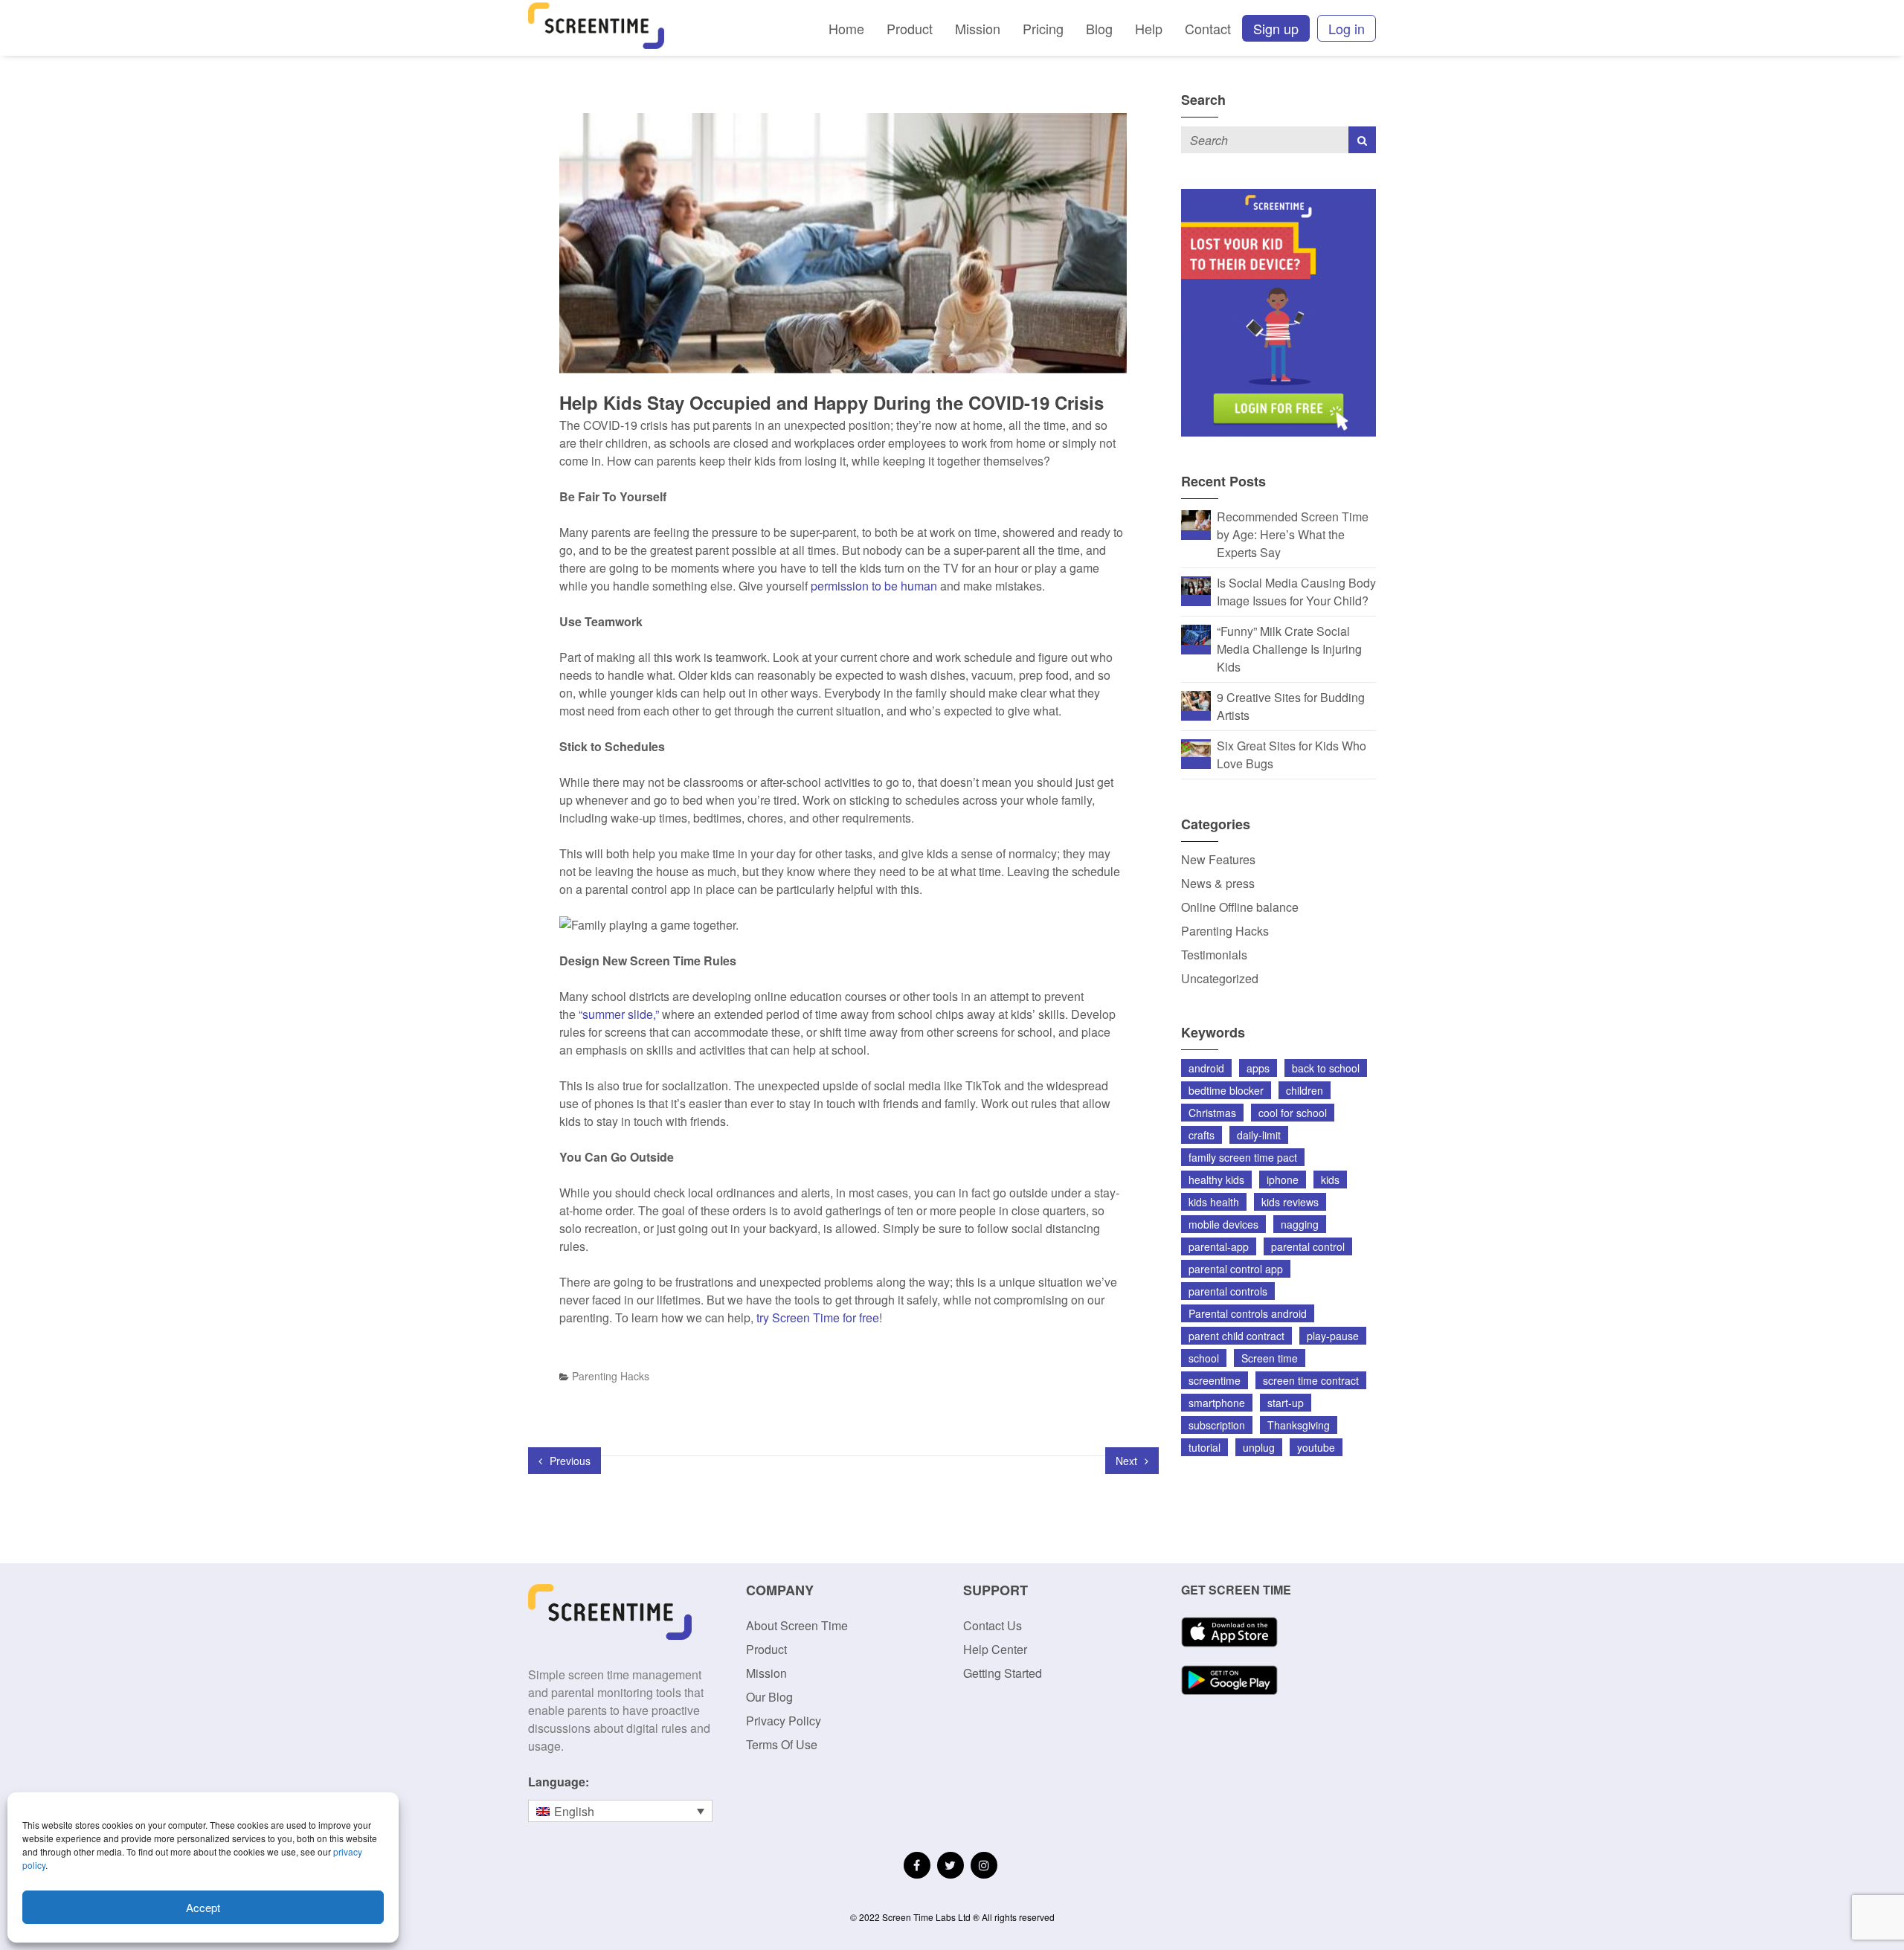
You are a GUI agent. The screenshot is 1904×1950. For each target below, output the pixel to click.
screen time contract (1311, 1380)
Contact (1208, 28)
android (1206, 1068)
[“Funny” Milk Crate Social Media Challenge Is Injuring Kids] (1196, 633)
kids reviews (1290, 1202)
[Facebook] (917, 1865)
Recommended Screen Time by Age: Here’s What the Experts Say (1293, 534)
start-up (1286, 1403)
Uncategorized (1220, 978)
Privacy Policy (784, 1721)
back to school (1326, 1068)
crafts (1202, 1135)
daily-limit (1259, 1135)
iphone (1283, 1180)
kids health (1214, 1202)
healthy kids (1216, 1180)
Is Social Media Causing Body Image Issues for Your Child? (1296, 592)
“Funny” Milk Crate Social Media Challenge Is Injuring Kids (1289, 649)
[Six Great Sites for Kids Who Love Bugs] (1196, 748)
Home (846, 28)
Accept (203, 1907)
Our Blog (769, 1697)
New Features (1218, 859)
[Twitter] (951, 1865)
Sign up (1276, 28)
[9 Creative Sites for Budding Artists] (1196, 699)
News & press (1218, 883)
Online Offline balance (1240, 907)
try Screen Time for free (818, 1317)
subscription (1217, 1425)
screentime (1215, 1380)
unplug (1259, 1447)
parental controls (1228, 1291)
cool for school (1293, 1113)
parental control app (1236, 1269)
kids (1330, 1180)
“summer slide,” (619, 1014)
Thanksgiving (1299, 1425)
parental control (1308, 1246)
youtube (1316, 1447)
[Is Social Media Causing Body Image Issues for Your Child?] (1196, 585)
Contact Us (993, 1625)
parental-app (1219, 1246)
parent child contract (1236, 1336)
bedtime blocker (1226, 1090)
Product (910, 28)
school (1204, 1358)
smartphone (1217, 1403)
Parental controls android (1248, 1313)
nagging (1300, 1224)
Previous (569, 1461)
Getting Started (1003, 1673)
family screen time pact (1243, 1157)
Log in (1347, 28)
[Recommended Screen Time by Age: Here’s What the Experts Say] (1196, 519)
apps (1258, 1068)
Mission (978, 28)
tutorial (1205, 1447)
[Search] (1362, 140)
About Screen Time (797, 1625)
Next (1128, 1461)
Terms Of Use (782, 1744)
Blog (1099, 28)
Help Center (995, 1649)
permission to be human (874, 586)
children (1305, 1090)
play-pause (1333, 1336)
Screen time (1270, 1358)
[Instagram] (984, 1865)
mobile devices (1223, 1224)
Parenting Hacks (611, 1376)
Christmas (1212, 1113)
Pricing (1043, 28)
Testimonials (1214, 955)
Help (1149, 28)
